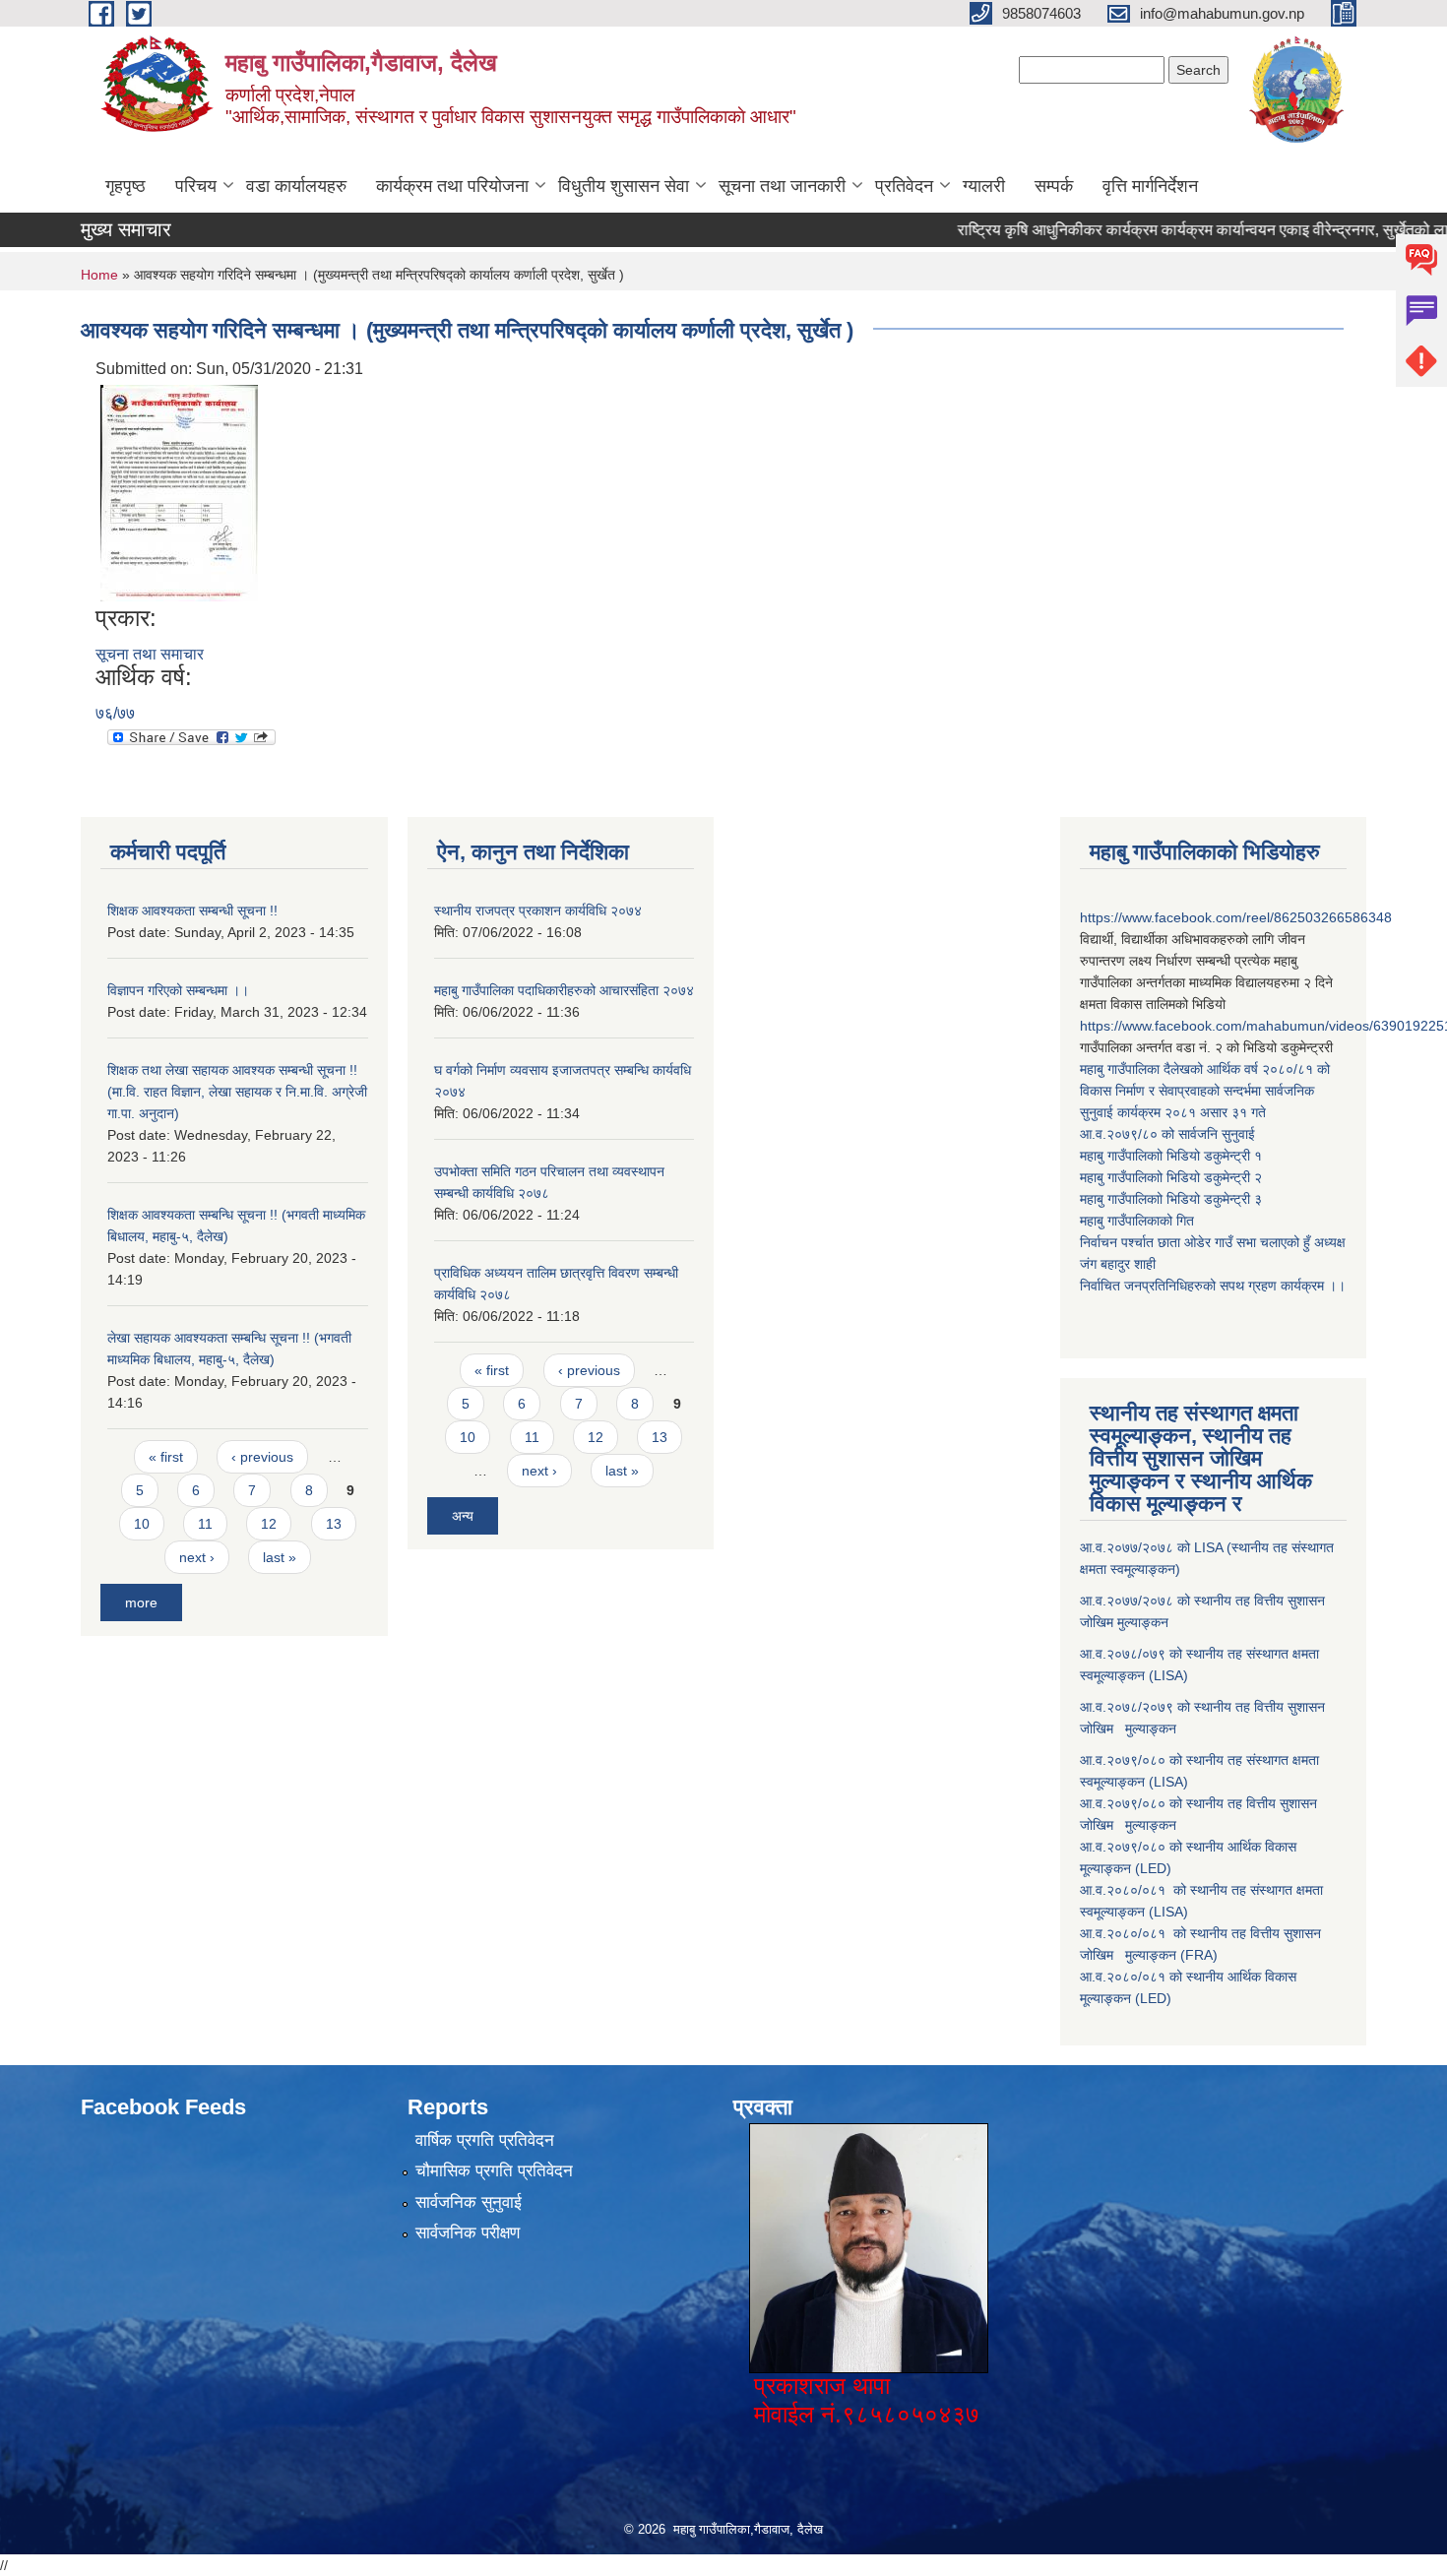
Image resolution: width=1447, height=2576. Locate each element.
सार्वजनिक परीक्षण (468, 2233)
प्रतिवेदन (904, 186)
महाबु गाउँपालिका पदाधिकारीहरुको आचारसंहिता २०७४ (564, 990)
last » (280, 1557)
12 (269, 1524)
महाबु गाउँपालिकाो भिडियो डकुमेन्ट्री (1167, 1156)
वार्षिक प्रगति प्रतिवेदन (485, 2140)
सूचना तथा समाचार (150, 654)
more (141, 1602)
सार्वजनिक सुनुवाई (469, 2202)
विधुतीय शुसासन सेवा (624, 186)
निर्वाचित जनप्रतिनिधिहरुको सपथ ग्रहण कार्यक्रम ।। (1213, 1286)
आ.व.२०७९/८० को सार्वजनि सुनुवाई (1167, 1134)
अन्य (463, 1516)
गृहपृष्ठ (126, 186)
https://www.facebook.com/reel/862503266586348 (1236, 917)
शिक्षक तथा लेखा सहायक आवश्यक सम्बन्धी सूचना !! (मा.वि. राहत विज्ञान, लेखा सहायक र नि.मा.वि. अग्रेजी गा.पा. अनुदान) (237, 1092)
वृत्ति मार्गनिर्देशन (1150, 186)
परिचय (196, 186)
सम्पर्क (1054, 186)
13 (334, 1524)
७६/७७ (115, 713)
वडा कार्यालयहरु (296, 186)
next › (197, 1557)
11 (205, 1524)
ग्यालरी (984, 186)
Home (99, 275)
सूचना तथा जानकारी (782, 186)
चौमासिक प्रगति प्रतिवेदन (494, 2171)
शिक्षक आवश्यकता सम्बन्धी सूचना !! (192, 911)
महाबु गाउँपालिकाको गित (1139, 1221)
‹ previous (262, 1457)
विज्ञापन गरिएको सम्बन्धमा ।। (178, 990)
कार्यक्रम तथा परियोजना (452, 186)
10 (142, 1524)
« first (166, 1457)
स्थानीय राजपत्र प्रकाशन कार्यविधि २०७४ (538, 911)
